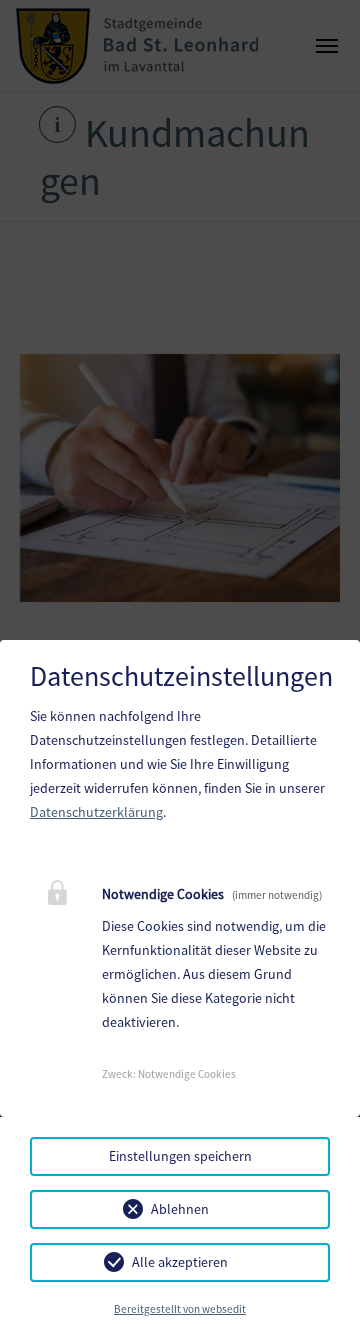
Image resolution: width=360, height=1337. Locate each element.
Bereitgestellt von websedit (180, 1309)
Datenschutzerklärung (96, 812)
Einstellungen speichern (180, 1156)
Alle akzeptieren (180, 1262)
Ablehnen (180, 1209)
